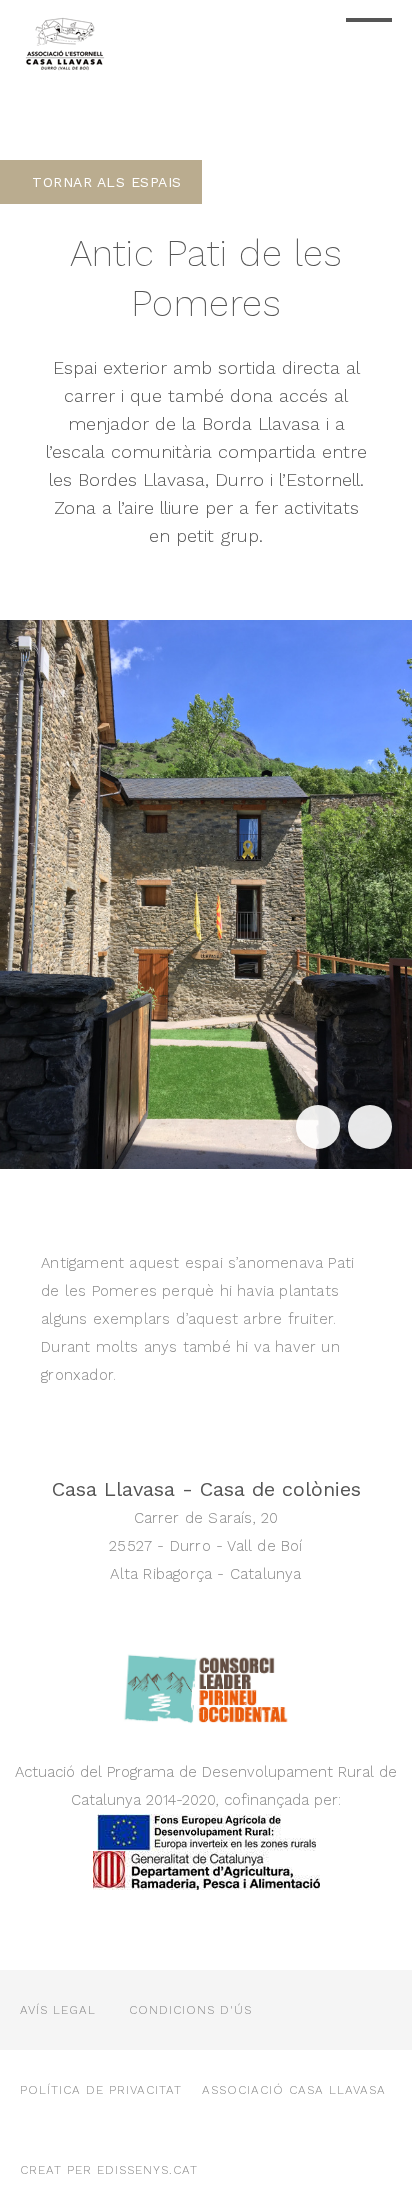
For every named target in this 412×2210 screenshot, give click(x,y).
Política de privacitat (101, 2090)
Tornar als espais (107, 182)
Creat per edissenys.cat (109, 2170)
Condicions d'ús (190, 2010)
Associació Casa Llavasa (294, 2090)
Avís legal (58, 2010)
